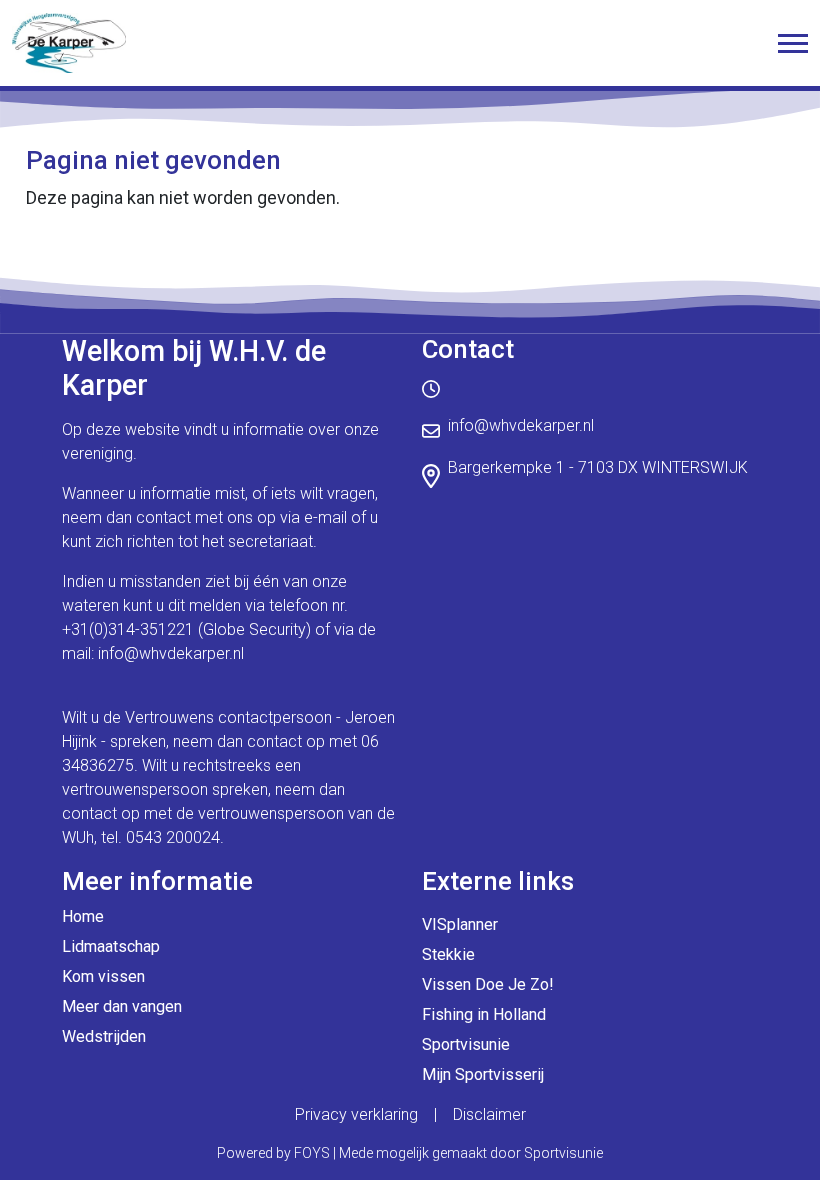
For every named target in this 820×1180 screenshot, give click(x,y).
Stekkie (448, 954)
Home (83, 916)
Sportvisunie (466, 1044)
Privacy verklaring (356, 1114)
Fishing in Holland (484, 1014)
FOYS (312, 1153)
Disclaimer (489, 1114)
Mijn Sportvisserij (483, 1074)
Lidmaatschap (111, 946)
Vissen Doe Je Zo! (488, 984)
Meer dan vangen (122, 1006)
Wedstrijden (104, 1036)
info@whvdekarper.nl (171, 653)
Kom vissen (103, 976)
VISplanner (460, 924)
